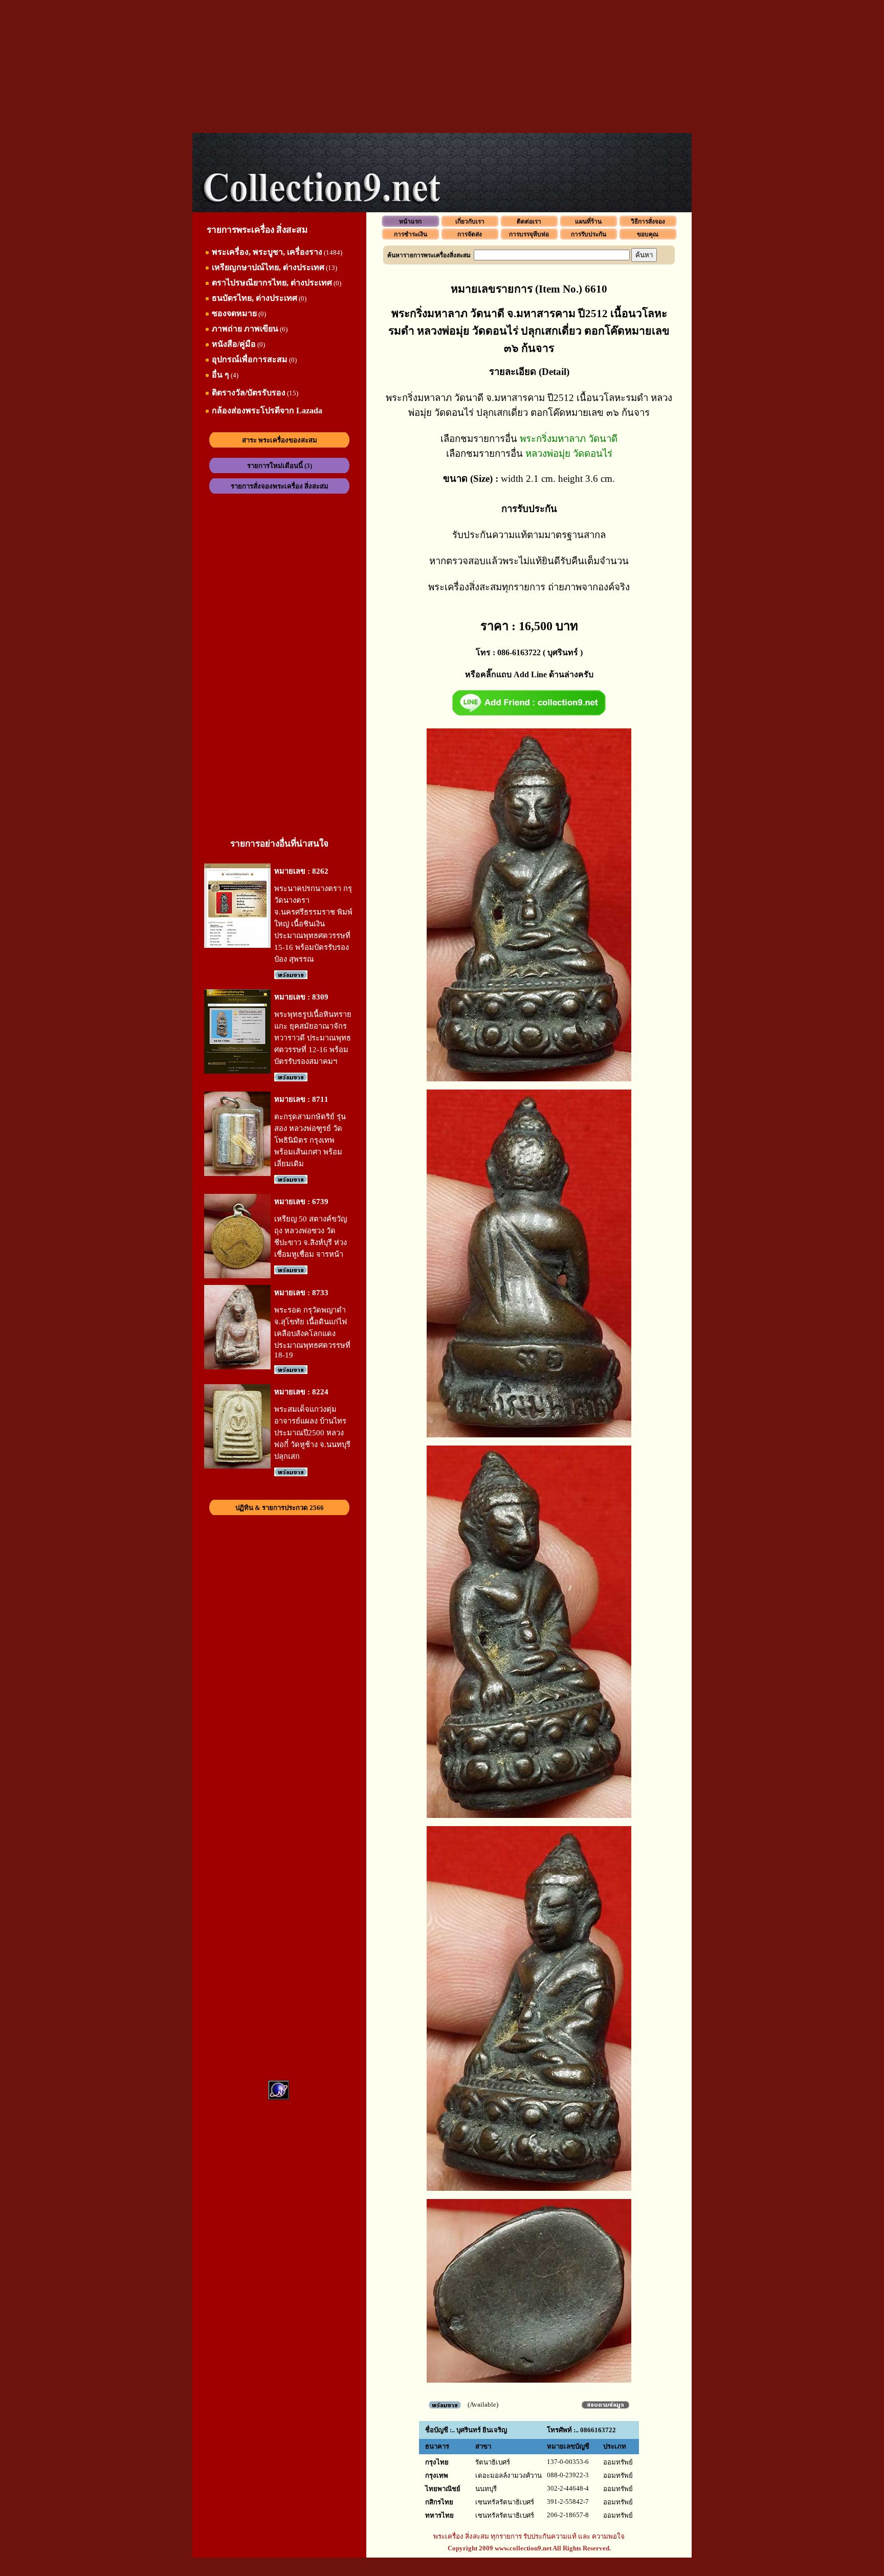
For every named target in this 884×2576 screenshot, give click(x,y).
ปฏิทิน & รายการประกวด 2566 (280, 1508)
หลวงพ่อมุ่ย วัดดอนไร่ (569, 453)
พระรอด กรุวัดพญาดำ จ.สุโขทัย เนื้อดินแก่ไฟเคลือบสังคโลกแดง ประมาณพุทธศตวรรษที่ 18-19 (312, 1333)
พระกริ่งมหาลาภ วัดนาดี (569, 439)
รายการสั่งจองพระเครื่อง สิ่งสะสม (280, 486)
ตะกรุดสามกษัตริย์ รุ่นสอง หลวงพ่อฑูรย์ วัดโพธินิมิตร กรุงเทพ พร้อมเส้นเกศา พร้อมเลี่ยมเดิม (310, 1140)
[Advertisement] (442, 66)
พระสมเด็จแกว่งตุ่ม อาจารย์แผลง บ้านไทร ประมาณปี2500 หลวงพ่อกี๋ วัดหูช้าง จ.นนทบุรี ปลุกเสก (312, 1433)
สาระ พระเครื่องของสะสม (280, 440)
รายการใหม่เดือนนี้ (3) (280, 466)
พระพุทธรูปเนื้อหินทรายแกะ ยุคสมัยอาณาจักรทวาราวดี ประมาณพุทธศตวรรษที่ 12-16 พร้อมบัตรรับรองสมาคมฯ (313, 1038)
